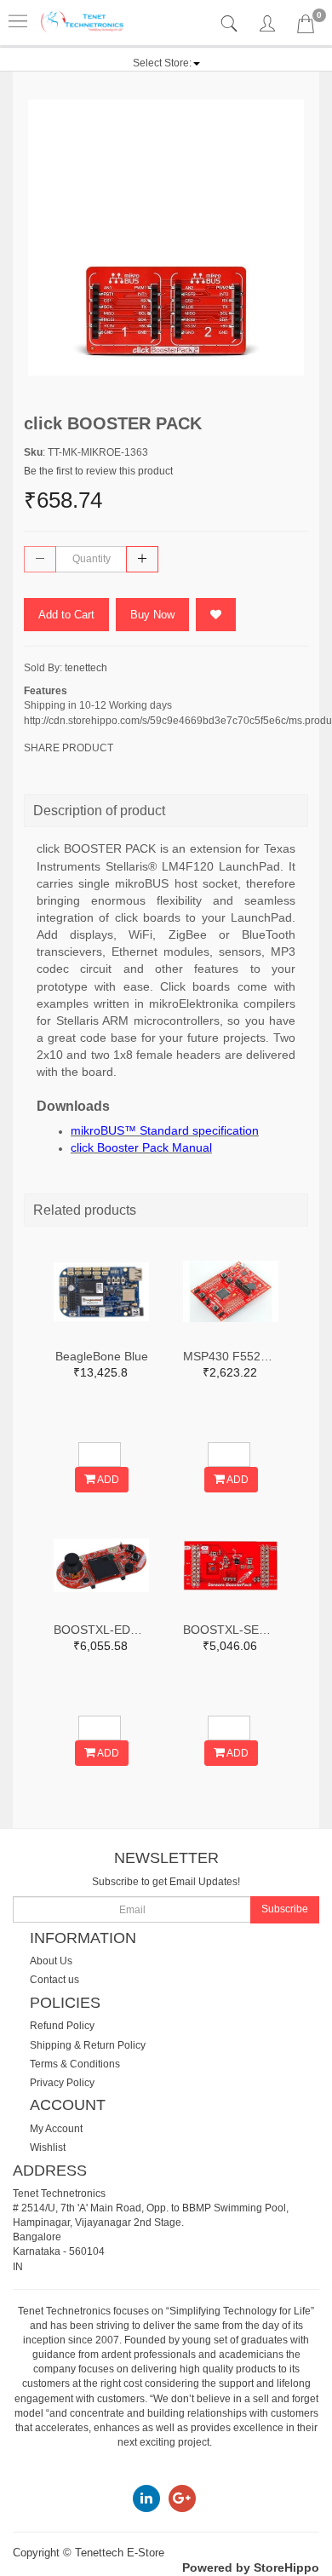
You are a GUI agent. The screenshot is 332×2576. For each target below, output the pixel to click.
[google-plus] (182, 2498)
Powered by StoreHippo (251, 2567)
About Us (51, 1961)
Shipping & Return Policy (88, 2045)
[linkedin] (146, 2498)
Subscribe (285, 1909)
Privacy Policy (62, 2083)
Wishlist (48, 2148)
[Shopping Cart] (306, 27)
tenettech (86, 668)
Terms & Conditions (75, 2064)
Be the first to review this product (98, 471)
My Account (56, 2129)
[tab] (231, 24)
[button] (166, 63)
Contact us (54, 1980)
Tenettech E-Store (120, 2553)
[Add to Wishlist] (216, 615)
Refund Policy (62, 2026)
